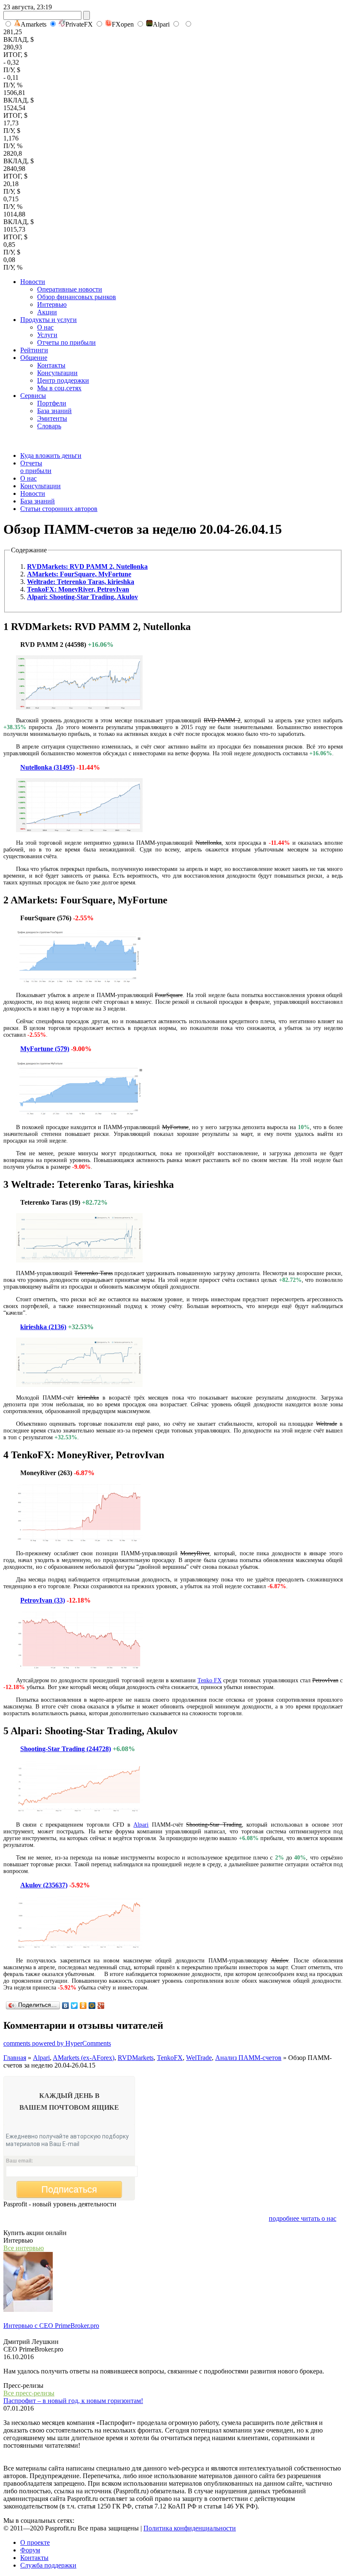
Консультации (57, 373)
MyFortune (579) (45, 1049)
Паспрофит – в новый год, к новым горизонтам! (73, 2401)
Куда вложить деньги (51, 455)
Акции (47, 312)
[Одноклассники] (83, 2006)
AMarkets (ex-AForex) (84, 2058)
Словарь (49, 426)
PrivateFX (79, 24)
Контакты (51, 365)
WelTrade (199, 2058)
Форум (30, 2550)
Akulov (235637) (44, 1885)
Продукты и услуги (49, 320)
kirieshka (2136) (43, 1327)
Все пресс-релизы (29, 2393)
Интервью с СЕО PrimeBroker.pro (51, 2326)
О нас (45, 327)
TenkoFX (170, 2058)
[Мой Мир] (92, 2006)
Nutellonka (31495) (47, 767)
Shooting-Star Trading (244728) (66, 1749)
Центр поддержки (63, 380)
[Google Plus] (101, 2006)
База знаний (54, 411)
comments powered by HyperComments (57, 2043)
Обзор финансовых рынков (77, 297)
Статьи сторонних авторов (59, 509)
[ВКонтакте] (66, 2006)
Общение (34, 358)
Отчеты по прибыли (66, 342)
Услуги (47, 335)
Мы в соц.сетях (59, 388)
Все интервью (24, 2248)
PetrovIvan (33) (43, 1600)
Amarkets (34, 24)
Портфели (52, 403)
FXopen (123, 24)
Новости (33, 282)
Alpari (161, 24)
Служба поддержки (48, 2565)
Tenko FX (209, 1680)
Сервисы (33, 396)
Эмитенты (52, 418)
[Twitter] (74, 2006)
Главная (15, 2058)
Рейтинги (34, 350)
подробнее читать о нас (303, 2218)
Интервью (52, 304)
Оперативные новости (70, 289)
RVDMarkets (136, 2058)
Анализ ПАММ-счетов (248, 2058)
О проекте (35, 2542)
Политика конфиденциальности (190, 2528)
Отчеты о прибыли (36, 467)
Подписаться (69, 2189)
